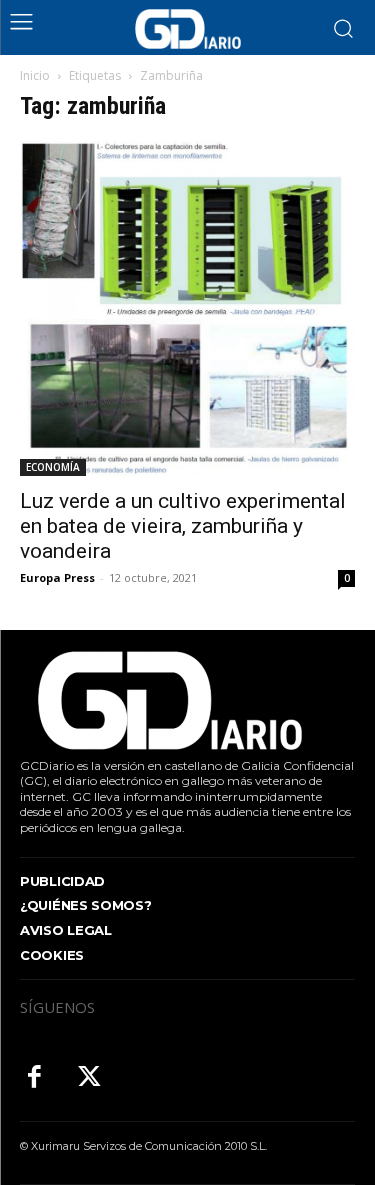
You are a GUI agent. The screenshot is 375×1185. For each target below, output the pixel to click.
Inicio (35, 75)
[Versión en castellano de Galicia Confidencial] (188, 29)
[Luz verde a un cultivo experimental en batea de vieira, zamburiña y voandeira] (187, 308)
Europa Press (57, 577)
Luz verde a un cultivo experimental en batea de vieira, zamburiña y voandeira (183, 526)
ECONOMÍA (53, 467)
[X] (89, 1078)
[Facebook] (34, 1078)
